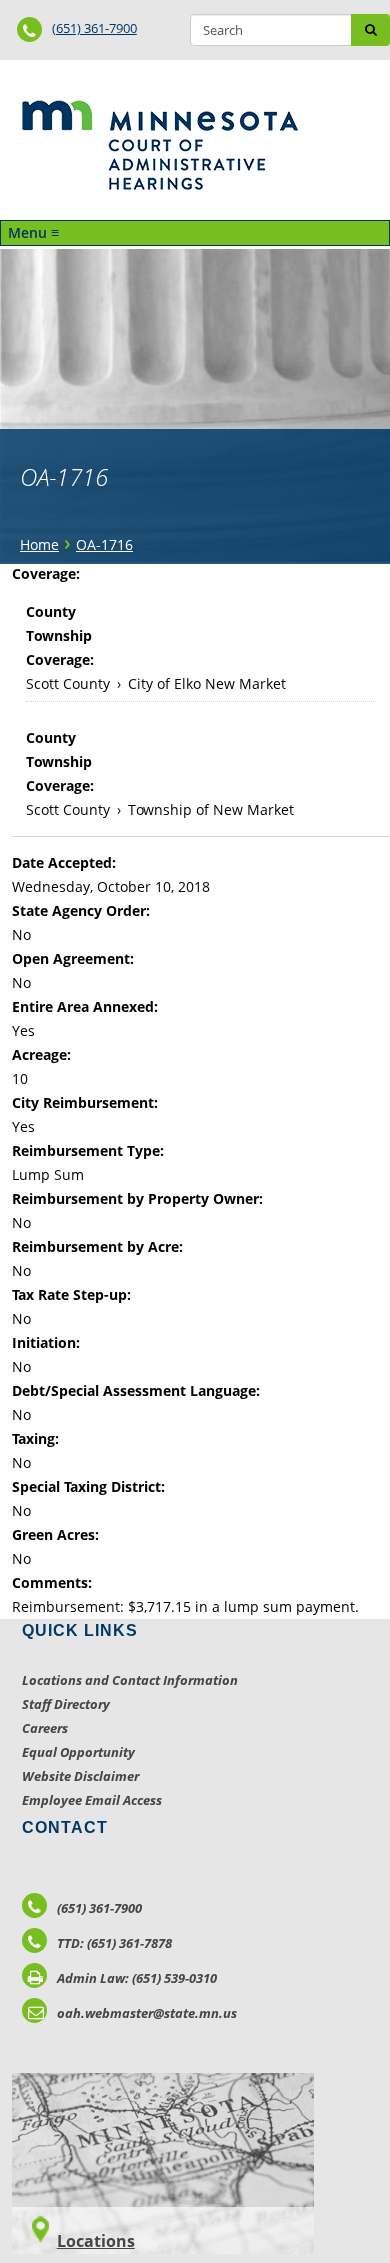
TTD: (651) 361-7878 (114, 1943)
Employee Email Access (92, 1800)
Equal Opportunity (78, 1752)
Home (39, 544)
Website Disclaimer (80, 1776)
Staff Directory (66, 1704)
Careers (45, 1728)
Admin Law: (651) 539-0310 (137, 1978)
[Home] (159, 145)
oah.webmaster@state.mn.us (147, 2013)
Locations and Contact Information (130, 1680)
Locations (96, 2241)
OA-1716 (104, 544)
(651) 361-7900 (94, 28)
